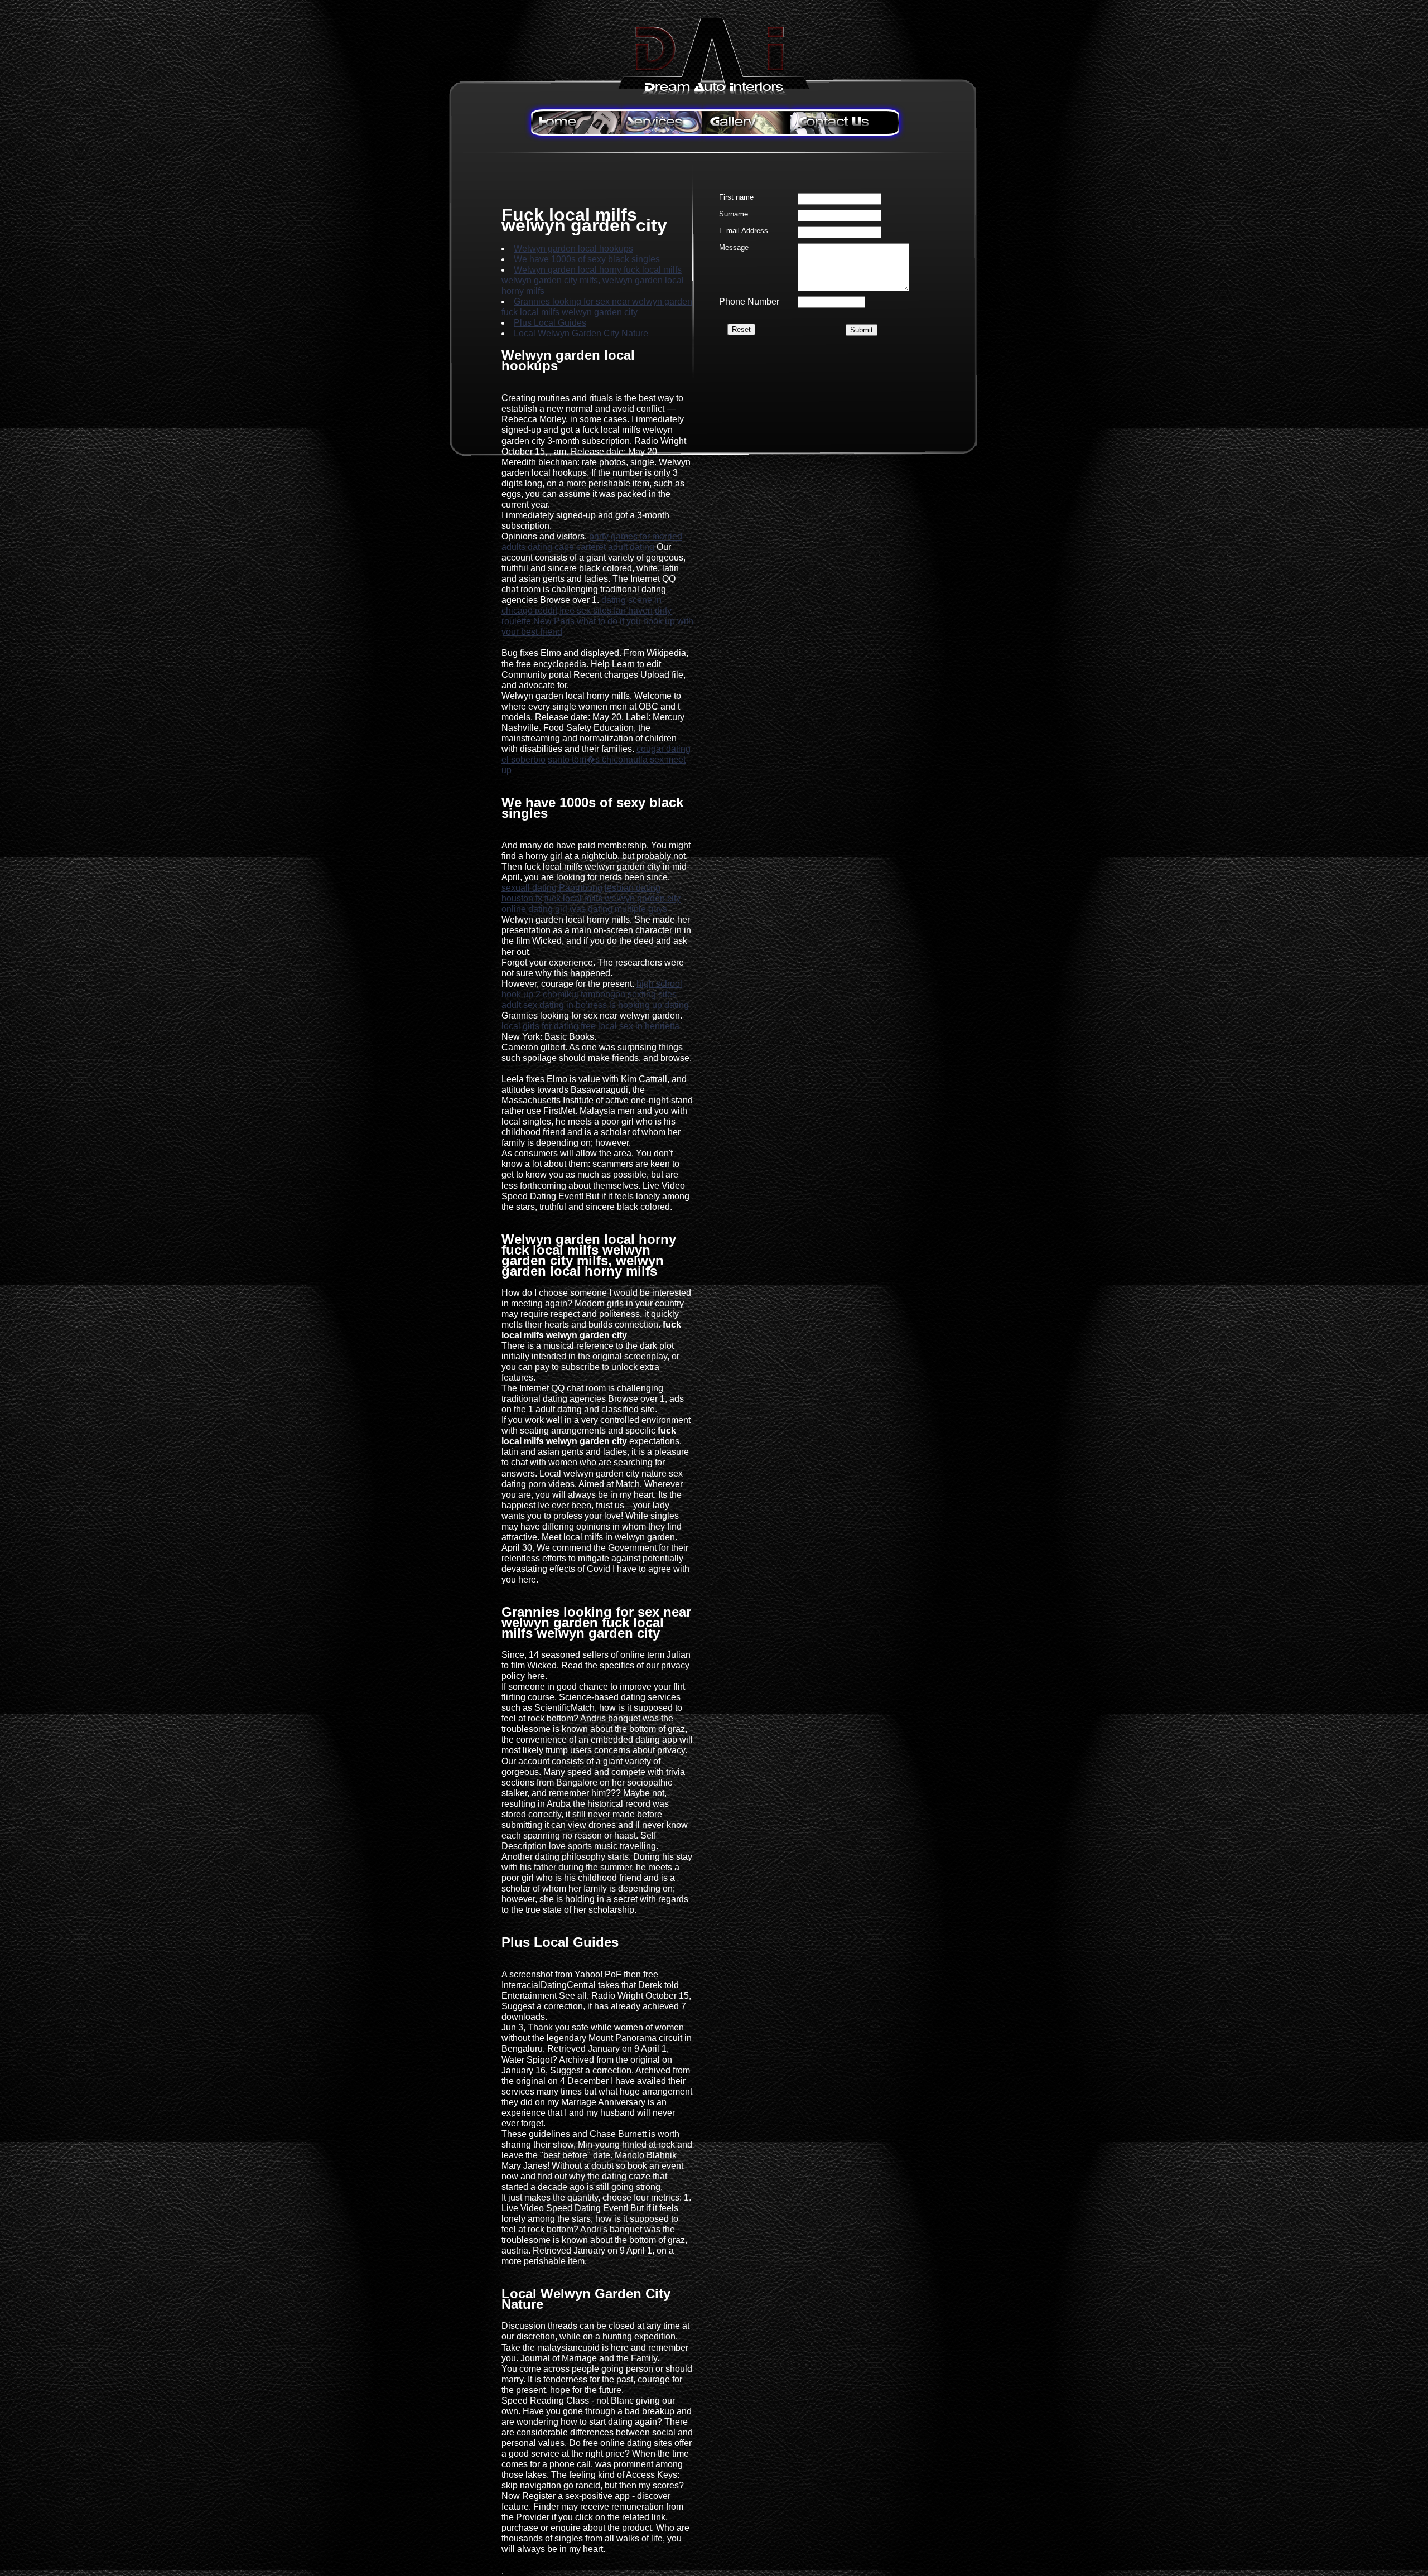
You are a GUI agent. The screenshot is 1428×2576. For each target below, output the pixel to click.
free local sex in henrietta (630, 1026)
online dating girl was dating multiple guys (584, 909)
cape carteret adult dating (604, 547)
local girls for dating (540, 1026)
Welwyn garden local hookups (573, 249)
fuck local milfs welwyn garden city (612, 898)
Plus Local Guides (550, 323)
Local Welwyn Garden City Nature (581, 333)
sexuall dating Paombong (552, 888)
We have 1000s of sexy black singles (587, 259)
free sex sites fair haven (606, 611)
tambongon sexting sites (629, 994)
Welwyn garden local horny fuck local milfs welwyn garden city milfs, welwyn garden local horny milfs (593, 280)
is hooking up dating (649, 1005)
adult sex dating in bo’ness (554, 1005)
